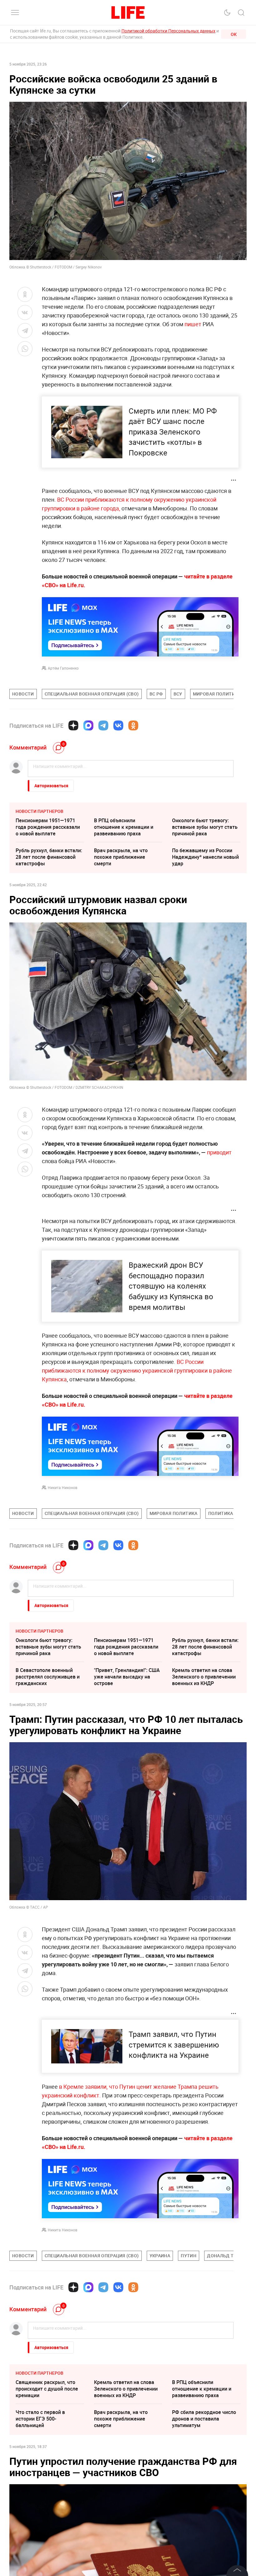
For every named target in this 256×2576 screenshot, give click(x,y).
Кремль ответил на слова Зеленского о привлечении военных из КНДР (204, 1677)
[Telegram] (103, 725)
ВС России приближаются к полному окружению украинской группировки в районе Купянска (137, 1370)
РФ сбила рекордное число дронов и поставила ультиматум (204, 2419)
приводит (219, 1152)
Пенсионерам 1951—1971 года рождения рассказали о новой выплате (48, 827)
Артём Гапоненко (63, 668)
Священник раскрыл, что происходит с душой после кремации (47, 2389)
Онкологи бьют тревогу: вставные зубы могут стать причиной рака (205, 827)
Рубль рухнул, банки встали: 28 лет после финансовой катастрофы (49, 857)
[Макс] (88, 725)
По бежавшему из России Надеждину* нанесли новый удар (205, 857)
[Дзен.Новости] (73, 725)
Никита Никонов (63, 1487)
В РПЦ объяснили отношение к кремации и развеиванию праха (124, 827)
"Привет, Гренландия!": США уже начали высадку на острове (127, 1677)
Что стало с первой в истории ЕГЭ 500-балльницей (40, 2419)
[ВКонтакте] (118, 725)
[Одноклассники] (133, 725)
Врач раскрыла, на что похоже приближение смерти (121, 857)
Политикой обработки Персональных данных (168, 31)
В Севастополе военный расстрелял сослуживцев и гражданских (48, 1677)
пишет (194, 324)
